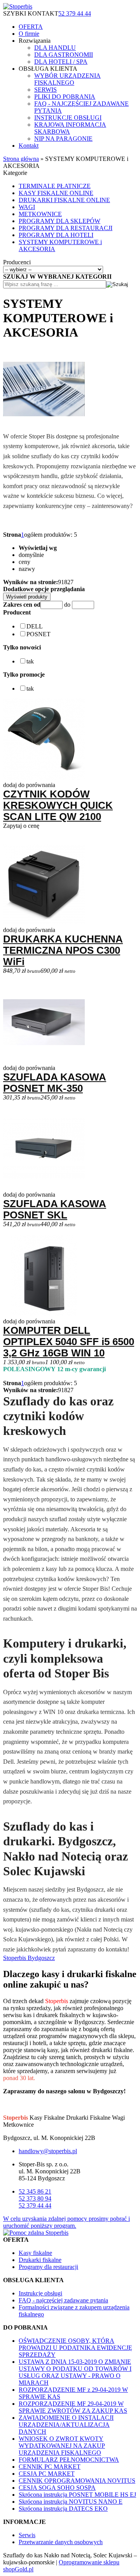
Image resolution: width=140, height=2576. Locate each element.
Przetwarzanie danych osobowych (61, 2542)
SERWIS (45, 90)
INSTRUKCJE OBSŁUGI (68, 118)
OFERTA (31, 27)
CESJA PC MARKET (47, 2474)
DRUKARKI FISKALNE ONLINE (64, 200)
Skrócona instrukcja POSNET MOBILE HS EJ (77, 2495)
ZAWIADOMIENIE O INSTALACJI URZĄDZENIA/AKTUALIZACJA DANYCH (66, 2425)
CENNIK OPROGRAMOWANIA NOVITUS (77, 2481)
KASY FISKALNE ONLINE (56, 193)
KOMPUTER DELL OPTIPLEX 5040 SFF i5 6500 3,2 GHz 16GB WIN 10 (69, 1342)
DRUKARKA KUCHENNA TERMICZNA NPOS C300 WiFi (63, 950)
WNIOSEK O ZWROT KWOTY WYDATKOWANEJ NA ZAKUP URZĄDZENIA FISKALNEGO (62, 2446)
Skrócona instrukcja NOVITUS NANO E (71, 2502)
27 (70, 582)
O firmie (29, 34)
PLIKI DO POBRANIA (65, 97)
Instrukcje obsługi (40, 2293)
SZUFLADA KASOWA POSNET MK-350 (55, 1083)
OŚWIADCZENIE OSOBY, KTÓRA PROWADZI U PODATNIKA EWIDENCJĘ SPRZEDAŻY (75, 2348)
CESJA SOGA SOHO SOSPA (57, 2488)
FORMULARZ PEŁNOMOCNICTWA (69, 2460)
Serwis (27, 2535)
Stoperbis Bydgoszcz (29, 1958)
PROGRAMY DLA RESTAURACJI (66, 228)
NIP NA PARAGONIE (63, 139)
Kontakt (29, 146)
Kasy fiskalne (35, 2253)
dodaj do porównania (29, 785)
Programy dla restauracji (48, 2267)
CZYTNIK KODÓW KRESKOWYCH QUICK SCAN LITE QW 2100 (58, 805)
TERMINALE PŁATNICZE (55, 186)
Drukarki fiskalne (40, 2260)
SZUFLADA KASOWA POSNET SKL (55, 1209)
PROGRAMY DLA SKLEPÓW (59, 221)
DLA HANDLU (55, 48)
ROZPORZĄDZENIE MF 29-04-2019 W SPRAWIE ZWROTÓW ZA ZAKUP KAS (73, 2407)
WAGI (27, 207)
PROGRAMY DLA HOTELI (56, 235)
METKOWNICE (40, 214)
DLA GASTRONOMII (64, 55)
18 (64, 582)
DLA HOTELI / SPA (61, 62)
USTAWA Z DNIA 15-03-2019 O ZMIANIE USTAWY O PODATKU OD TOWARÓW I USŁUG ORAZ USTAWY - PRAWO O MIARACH (75, 2372)
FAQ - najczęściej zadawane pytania (63, 2300)
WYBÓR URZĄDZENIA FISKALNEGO (67, 79)
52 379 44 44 (75, 13)
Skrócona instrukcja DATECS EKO (63, 2509)
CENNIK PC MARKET (50, 2467)
